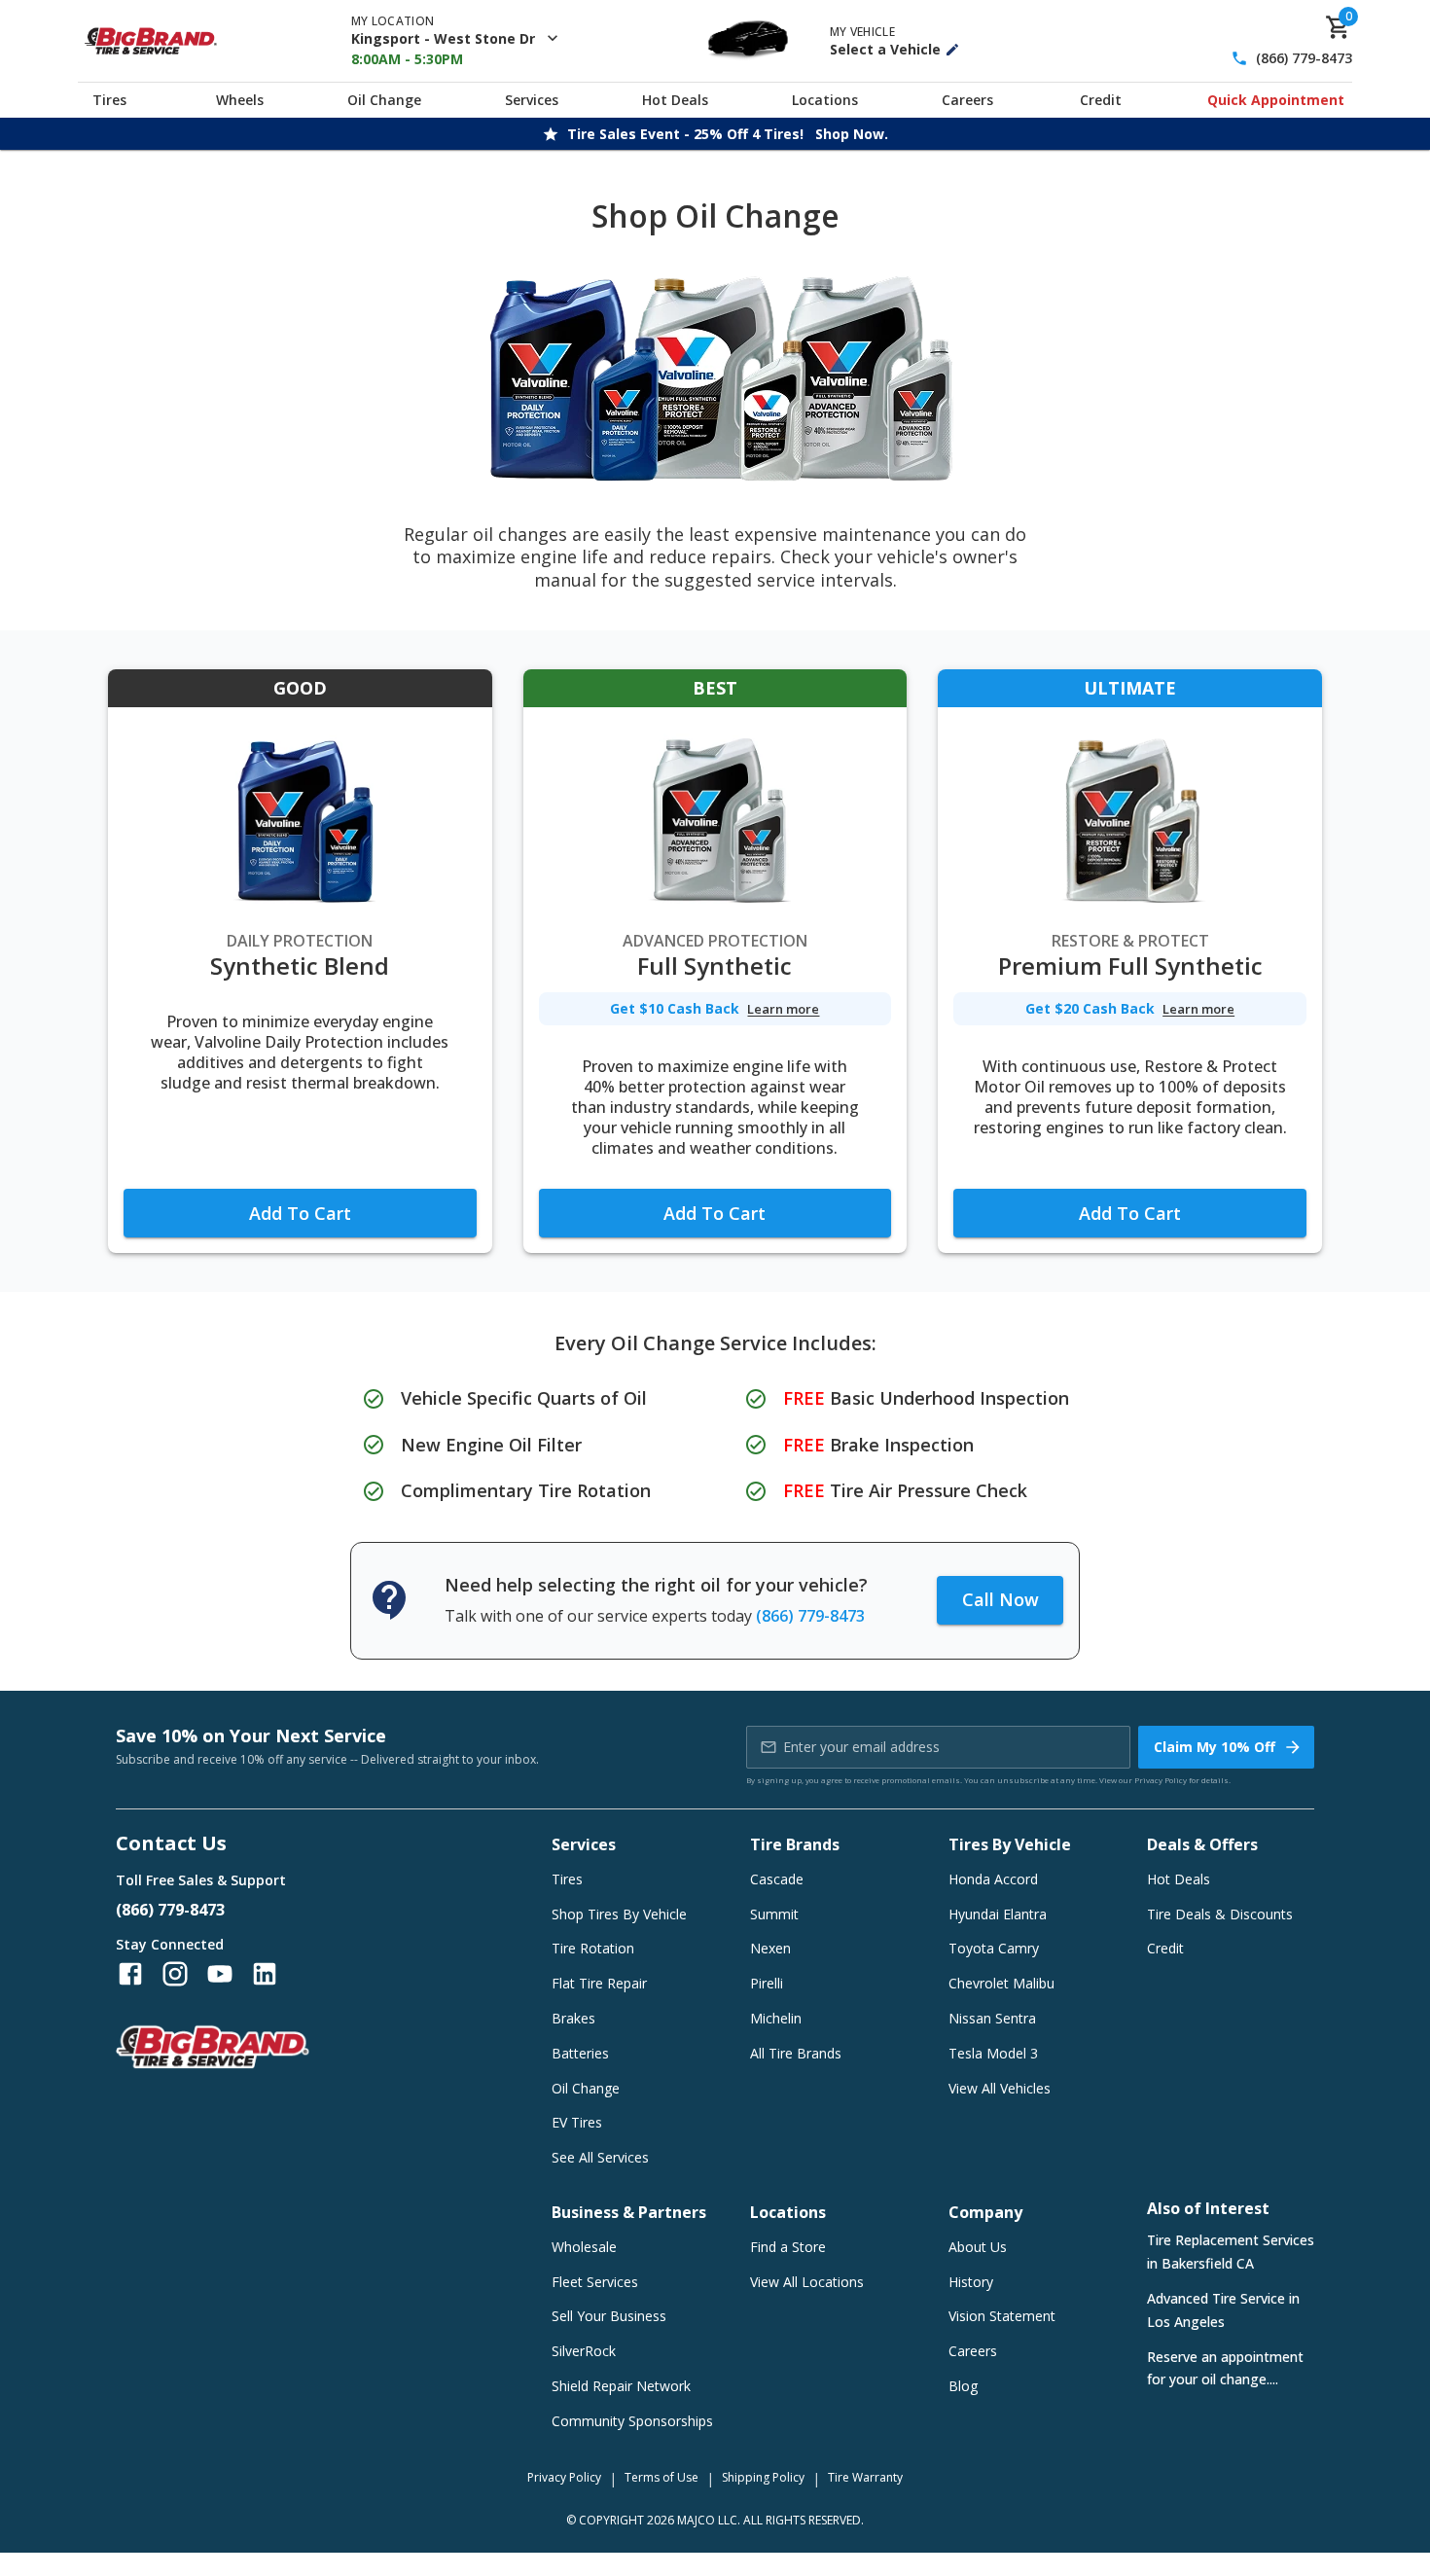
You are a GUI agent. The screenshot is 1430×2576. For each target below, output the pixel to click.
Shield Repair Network (621, 2386)
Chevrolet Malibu (1001, 1983)
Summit (774, 1914)
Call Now (1001, 1599)
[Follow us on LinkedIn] (265, 1974)
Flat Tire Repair (599, 1983)
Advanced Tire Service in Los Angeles (1223, 2310)
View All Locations (807, 2282)
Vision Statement (1002, 2316)
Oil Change (384, 100)
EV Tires (577, 2122)
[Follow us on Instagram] (175, 1974)
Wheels (240, 100)
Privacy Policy (1161, 1780)
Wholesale (584, 2247)
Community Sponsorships (632, 2421)
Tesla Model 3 (993, 2053)
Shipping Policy (763, 2477)
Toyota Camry (994, 1948)
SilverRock (584, 2351)
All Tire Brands (796, 2053)
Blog (963, 2386)
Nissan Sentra (992, 2018)
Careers (967, 100)
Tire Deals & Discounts (1220, 1914)
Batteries (580, 2053)
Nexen (770, 1948)
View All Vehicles (1000, 2088)
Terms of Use (661, 2477)
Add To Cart (300, 1213)
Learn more (783, 1009)
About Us (978, 2247)
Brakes (573, 2018)
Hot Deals (675, 100)
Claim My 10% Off (1215, 1747)
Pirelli (767, 1983)
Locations (825, 100)
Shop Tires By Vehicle (619, 1914)
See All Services (600, 2157)
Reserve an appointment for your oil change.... (1225, 2368)
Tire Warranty (865, 2477)
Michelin (776, 2018)
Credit (1101, 100)
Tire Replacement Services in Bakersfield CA (1231, 2252)
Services (532, 100)
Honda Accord (993, 1879)
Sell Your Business (609, 2316)
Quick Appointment (1276, 100)
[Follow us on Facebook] (130, 1974)
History (971, 2282)
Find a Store (788, 2247)
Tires (109, 100)
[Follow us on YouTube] (220, 1974)
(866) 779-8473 (1304, 59)
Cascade (777, 1879)
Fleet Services (595, 2282)
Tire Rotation (593, 1948)
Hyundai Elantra (998, 1914)
